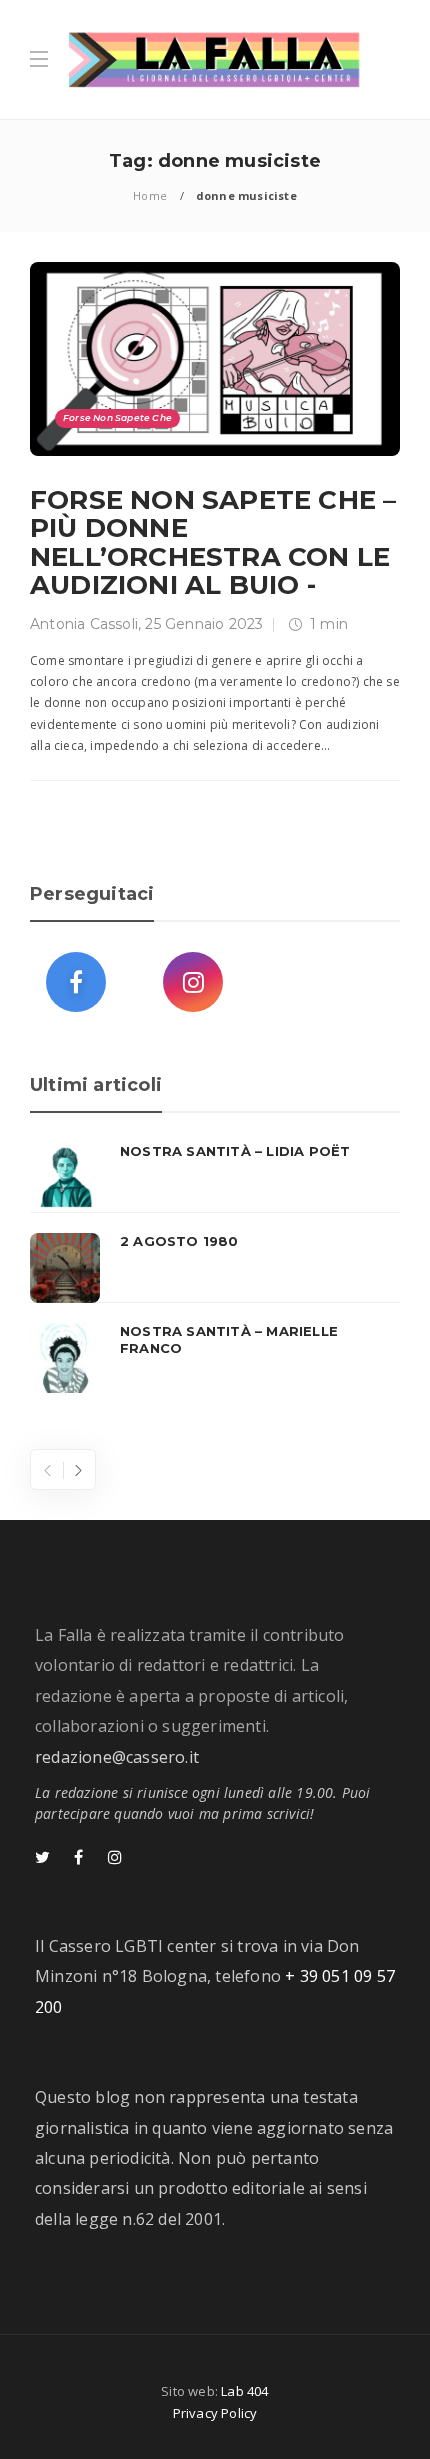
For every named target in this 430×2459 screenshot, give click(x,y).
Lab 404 (244, 2391)
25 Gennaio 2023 (204, 624)
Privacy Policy (215, 2413)
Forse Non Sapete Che (117, 417)
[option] (215, 1268)
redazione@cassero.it (117, 1757)
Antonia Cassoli (84, 624)
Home (150, 195)
